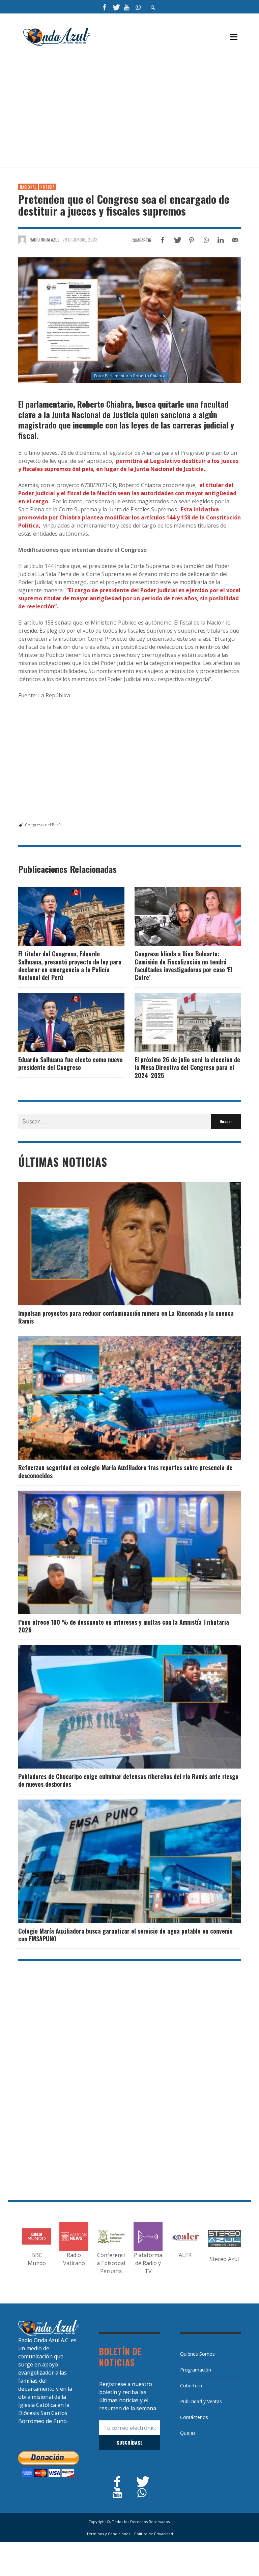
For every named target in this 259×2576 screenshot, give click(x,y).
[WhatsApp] (138, 7)
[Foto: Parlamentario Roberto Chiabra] (129, 320)
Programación (196, 2370)
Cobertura (191, 2386)
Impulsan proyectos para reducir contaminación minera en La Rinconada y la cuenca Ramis (126, 1317)
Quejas (188, 2433)
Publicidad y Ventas (201, 2401)
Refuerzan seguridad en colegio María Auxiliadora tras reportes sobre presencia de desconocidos (125, 1471)
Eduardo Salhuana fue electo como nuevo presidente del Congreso (70, 1063)
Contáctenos (194, 2417)
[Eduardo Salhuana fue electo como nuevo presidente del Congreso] (61, 1022)
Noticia (48, 187)
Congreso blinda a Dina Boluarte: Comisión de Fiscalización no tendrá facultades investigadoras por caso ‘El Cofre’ (183, 965)
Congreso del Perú (43, 825)
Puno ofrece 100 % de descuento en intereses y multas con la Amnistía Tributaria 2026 (124, 1626)
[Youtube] (127, 7)
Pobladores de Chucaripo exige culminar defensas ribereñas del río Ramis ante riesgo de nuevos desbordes (128, 1780)
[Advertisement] (139, 110)
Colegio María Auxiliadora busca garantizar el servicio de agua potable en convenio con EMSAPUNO (125, 1935)
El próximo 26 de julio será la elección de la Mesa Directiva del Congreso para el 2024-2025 (187, 1067)
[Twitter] (116, 7)
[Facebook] (105, 7)
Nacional (28, 187)
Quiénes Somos (197, 2354)
